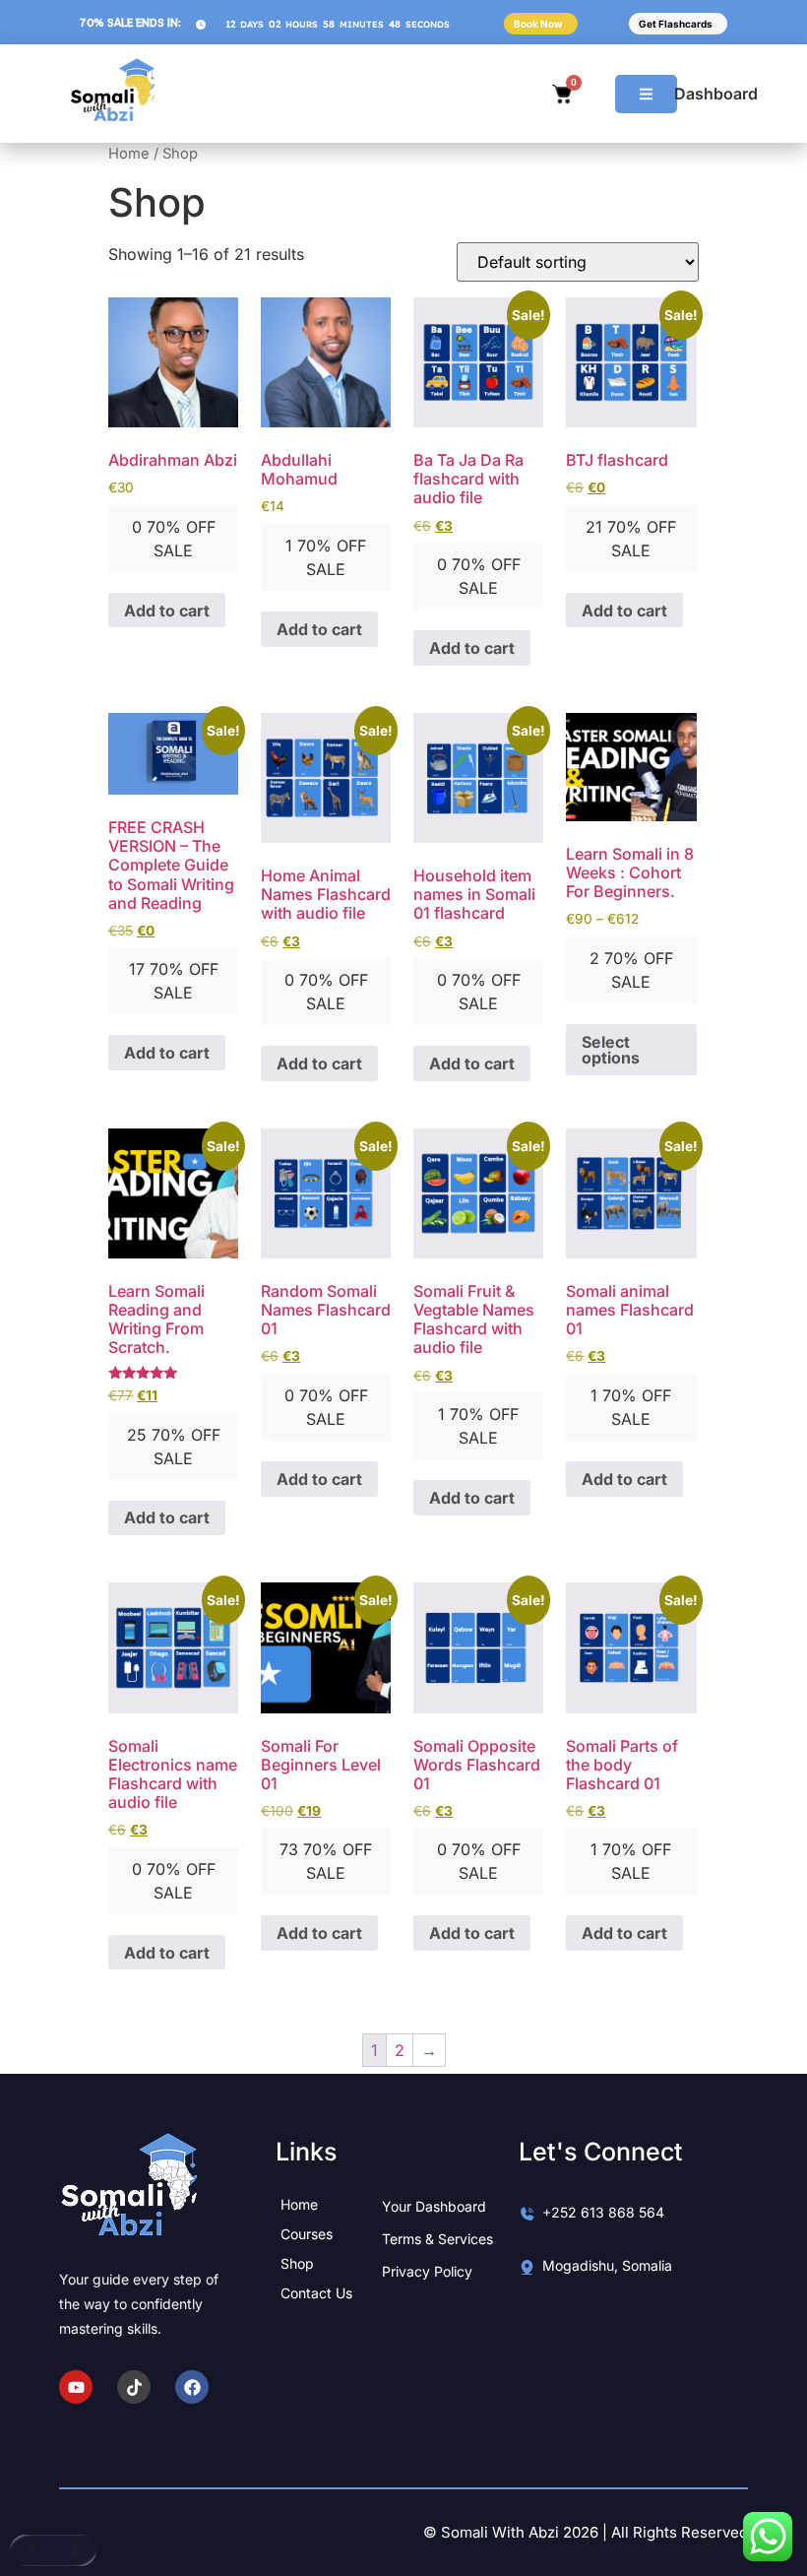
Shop (297, 2263)
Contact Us (316, 2293)
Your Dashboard (434, 2206)
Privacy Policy (427, 2271)
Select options (611, 1050)
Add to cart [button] (167, 611)
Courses (307, 2234)
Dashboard (716, 94)
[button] (53, 2550)
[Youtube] (76, 2387)
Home (129, 154)
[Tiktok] (134, 2387)
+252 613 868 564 (603, 2212)
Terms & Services (437, 2239)
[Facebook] (192, 2387)
